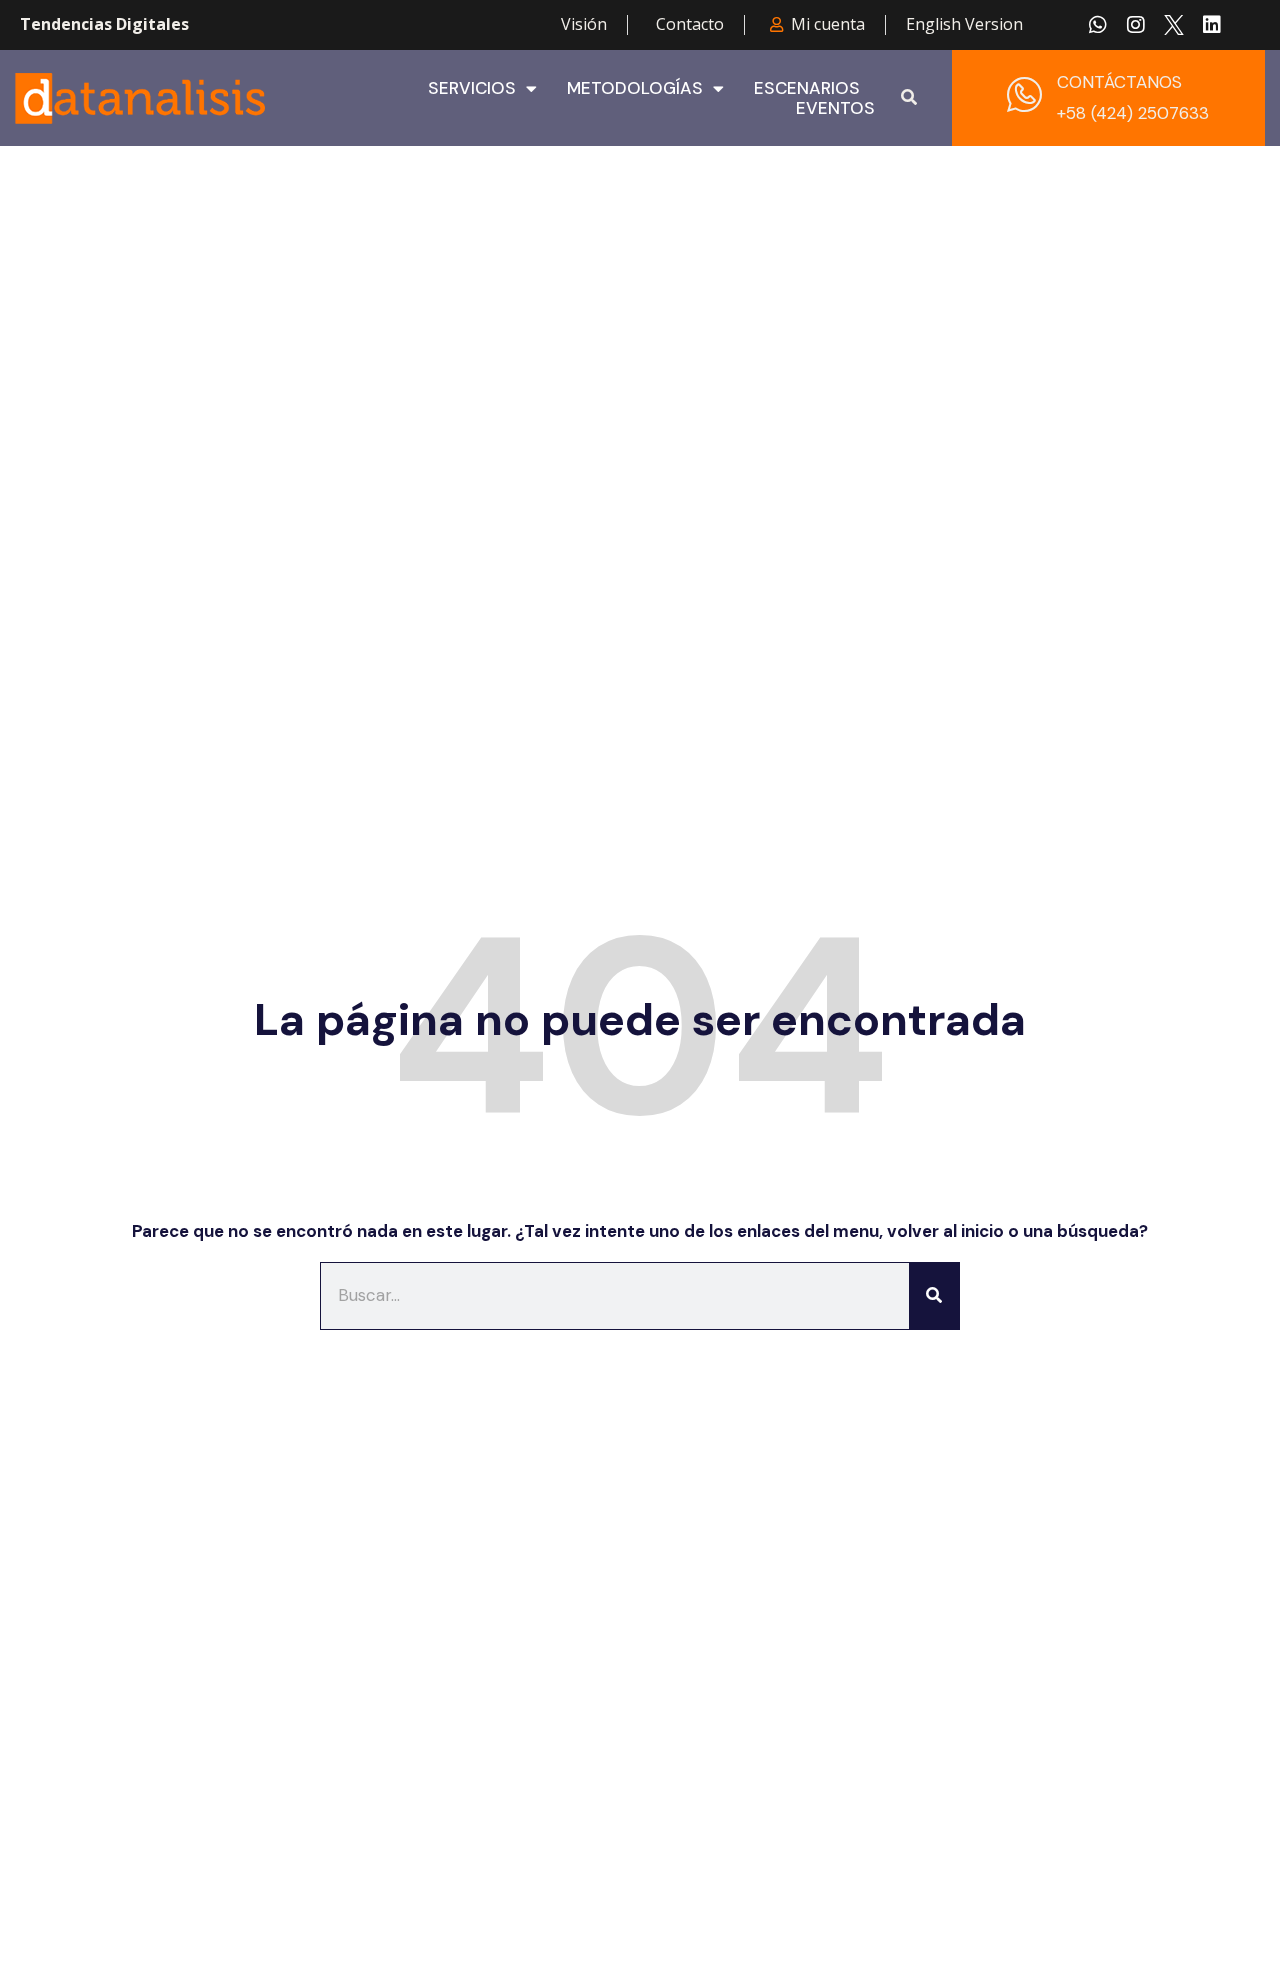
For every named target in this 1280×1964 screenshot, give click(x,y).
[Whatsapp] (1098, 25)
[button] (909, 98)
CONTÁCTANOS (1119, 82)
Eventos (835, 108)
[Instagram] (1136, 25)
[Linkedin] (1212, 25)
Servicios (472, 88)
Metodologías (635, 88)
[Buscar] (934, 1296)
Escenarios (807, 88)
